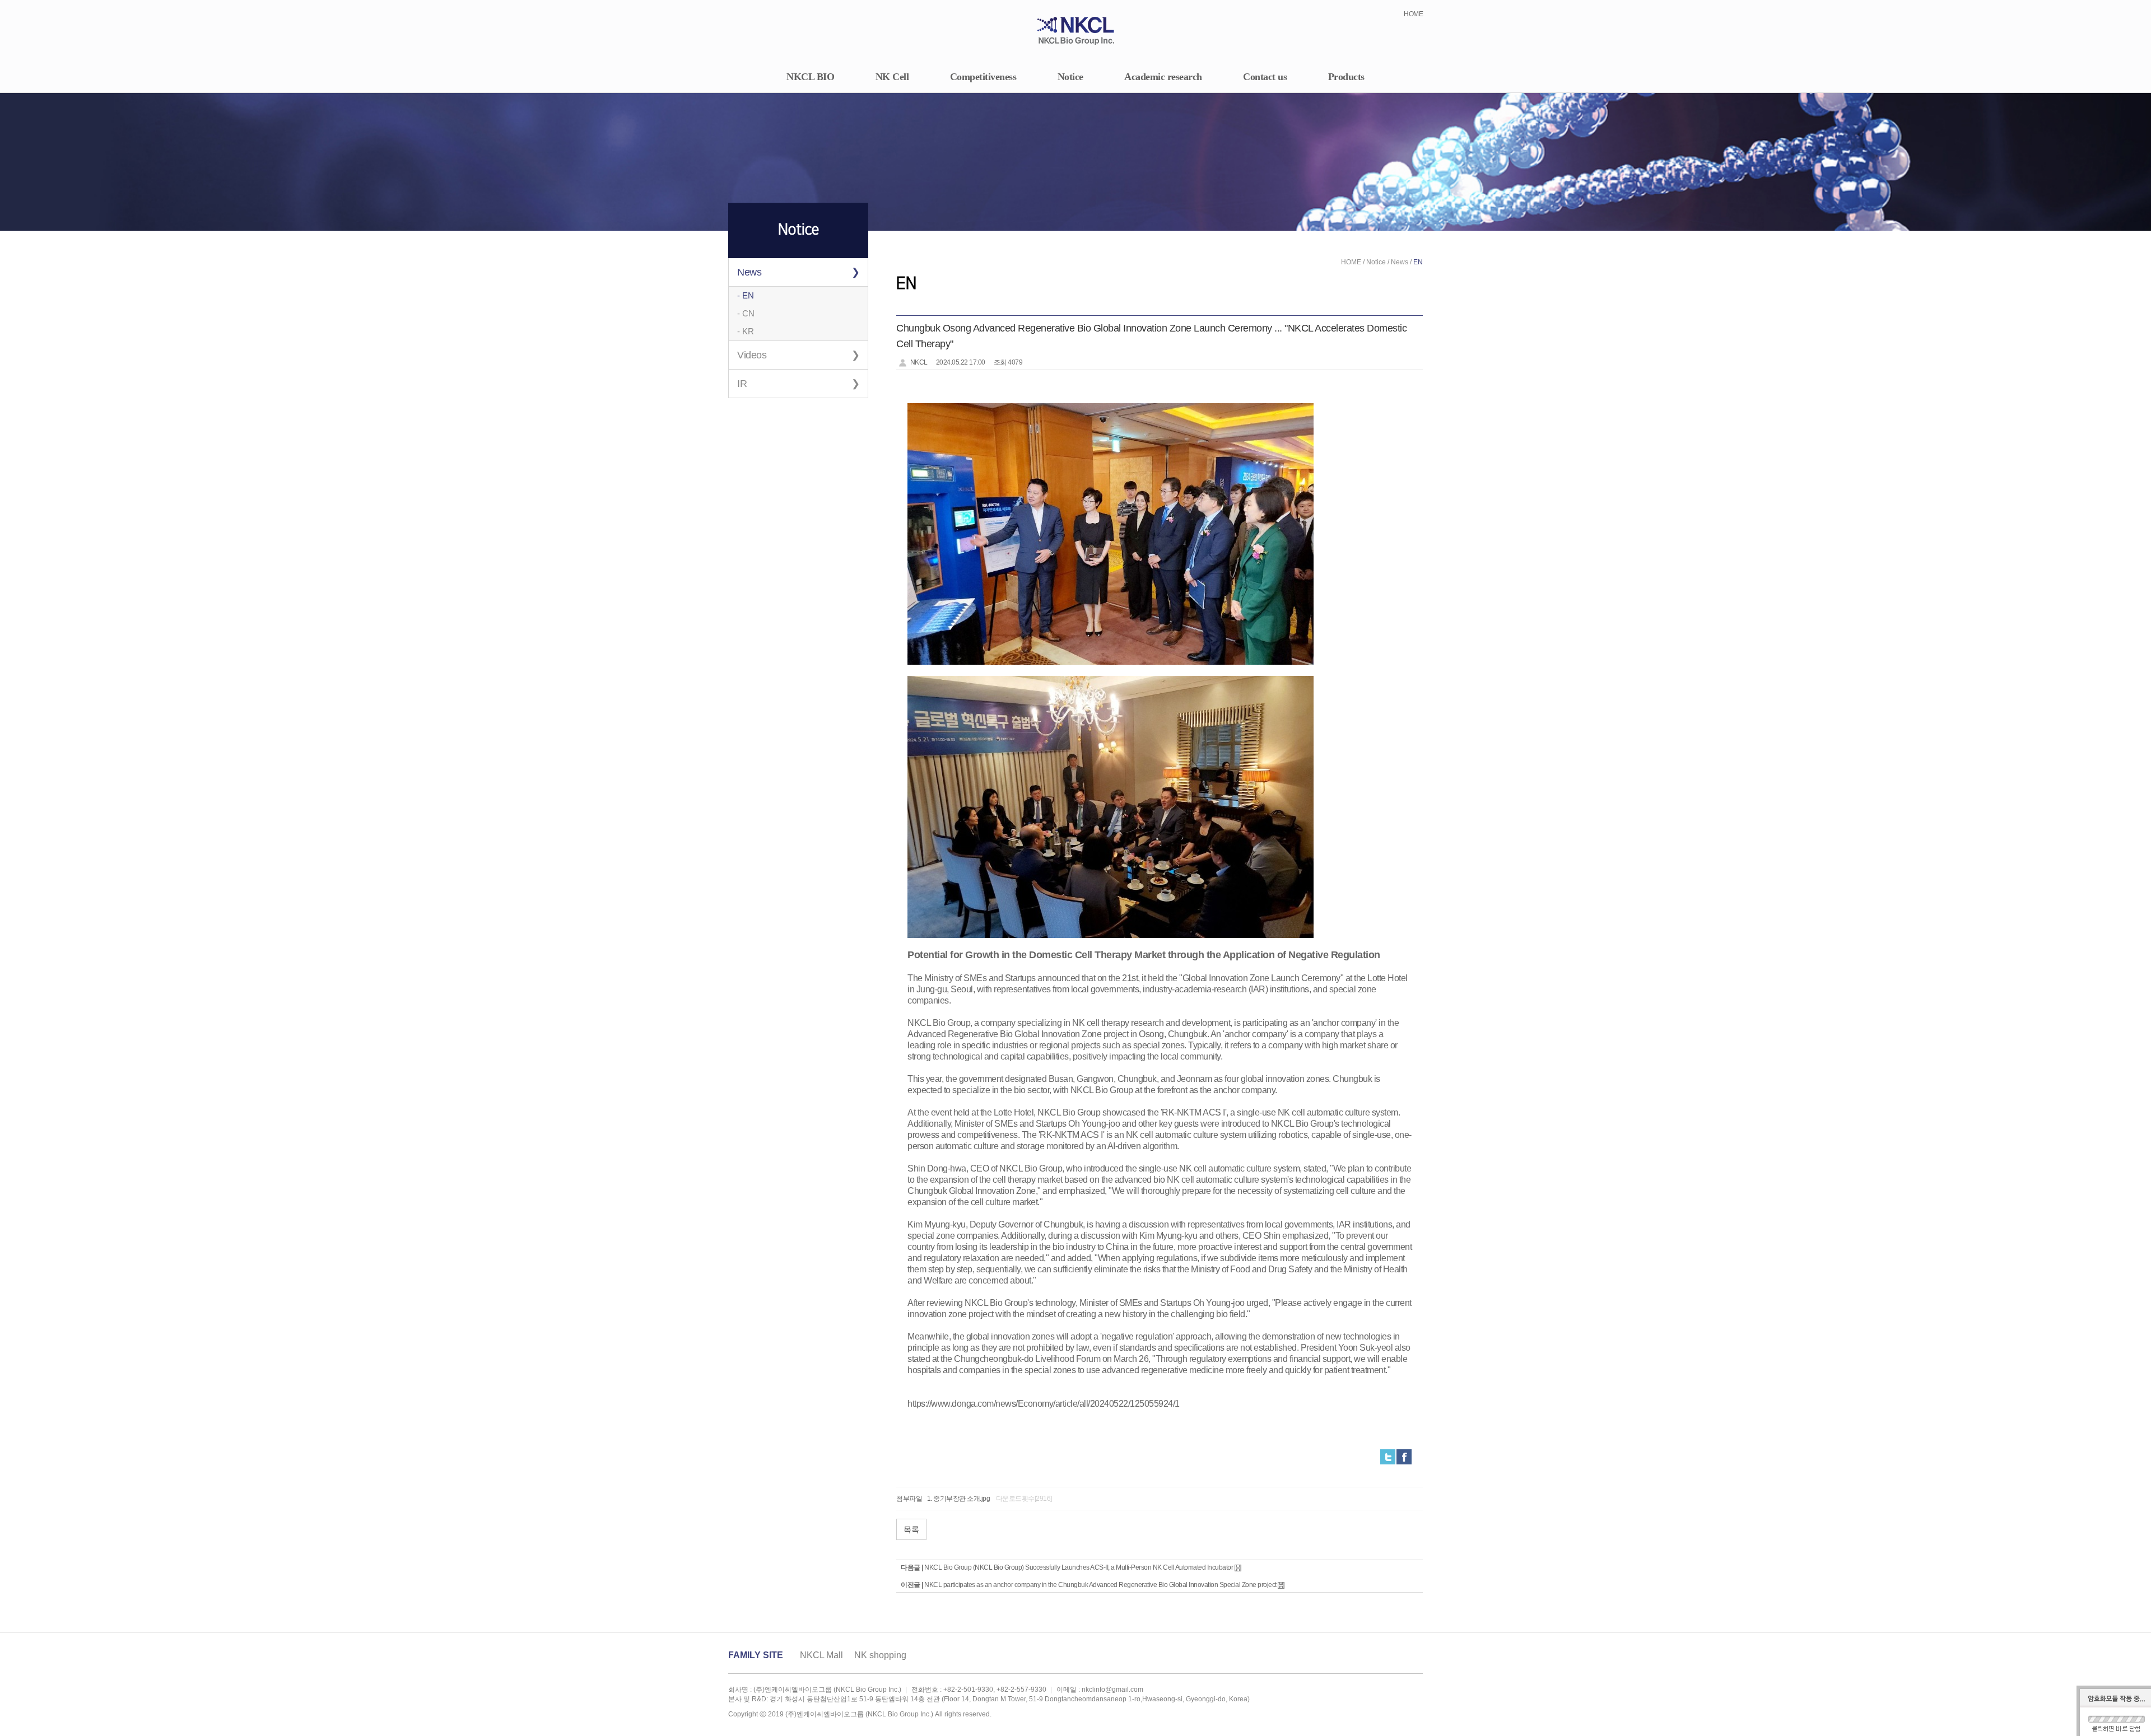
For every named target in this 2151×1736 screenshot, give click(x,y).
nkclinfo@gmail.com (1112, 1690)
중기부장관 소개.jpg (962, 1499)
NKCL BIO (810, 77)
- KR (746, 331)
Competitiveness (983, 77)
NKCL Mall (821, 1655)
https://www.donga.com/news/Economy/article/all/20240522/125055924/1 (1044, 1404)
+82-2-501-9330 (968, 1690)
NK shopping (880, 1655)
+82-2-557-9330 (1021, 1690)
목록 (911, 1529)
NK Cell (892, 77)
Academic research (1163, 77)
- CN (746, 313)
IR (742, 384)
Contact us (1265, 77)
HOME (1413, 14)
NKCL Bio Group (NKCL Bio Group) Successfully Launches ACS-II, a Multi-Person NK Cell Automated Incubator (1079, 1567)
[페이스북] (1404, 1457)
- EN (746, 295)
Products (1346, 77)
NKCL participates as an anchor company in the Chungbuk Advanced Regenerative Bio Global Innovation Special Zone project (1100, 1585)
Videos (752, 355)
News (749, 272)
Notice (1070, 77)
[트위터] (1388, 1457)
